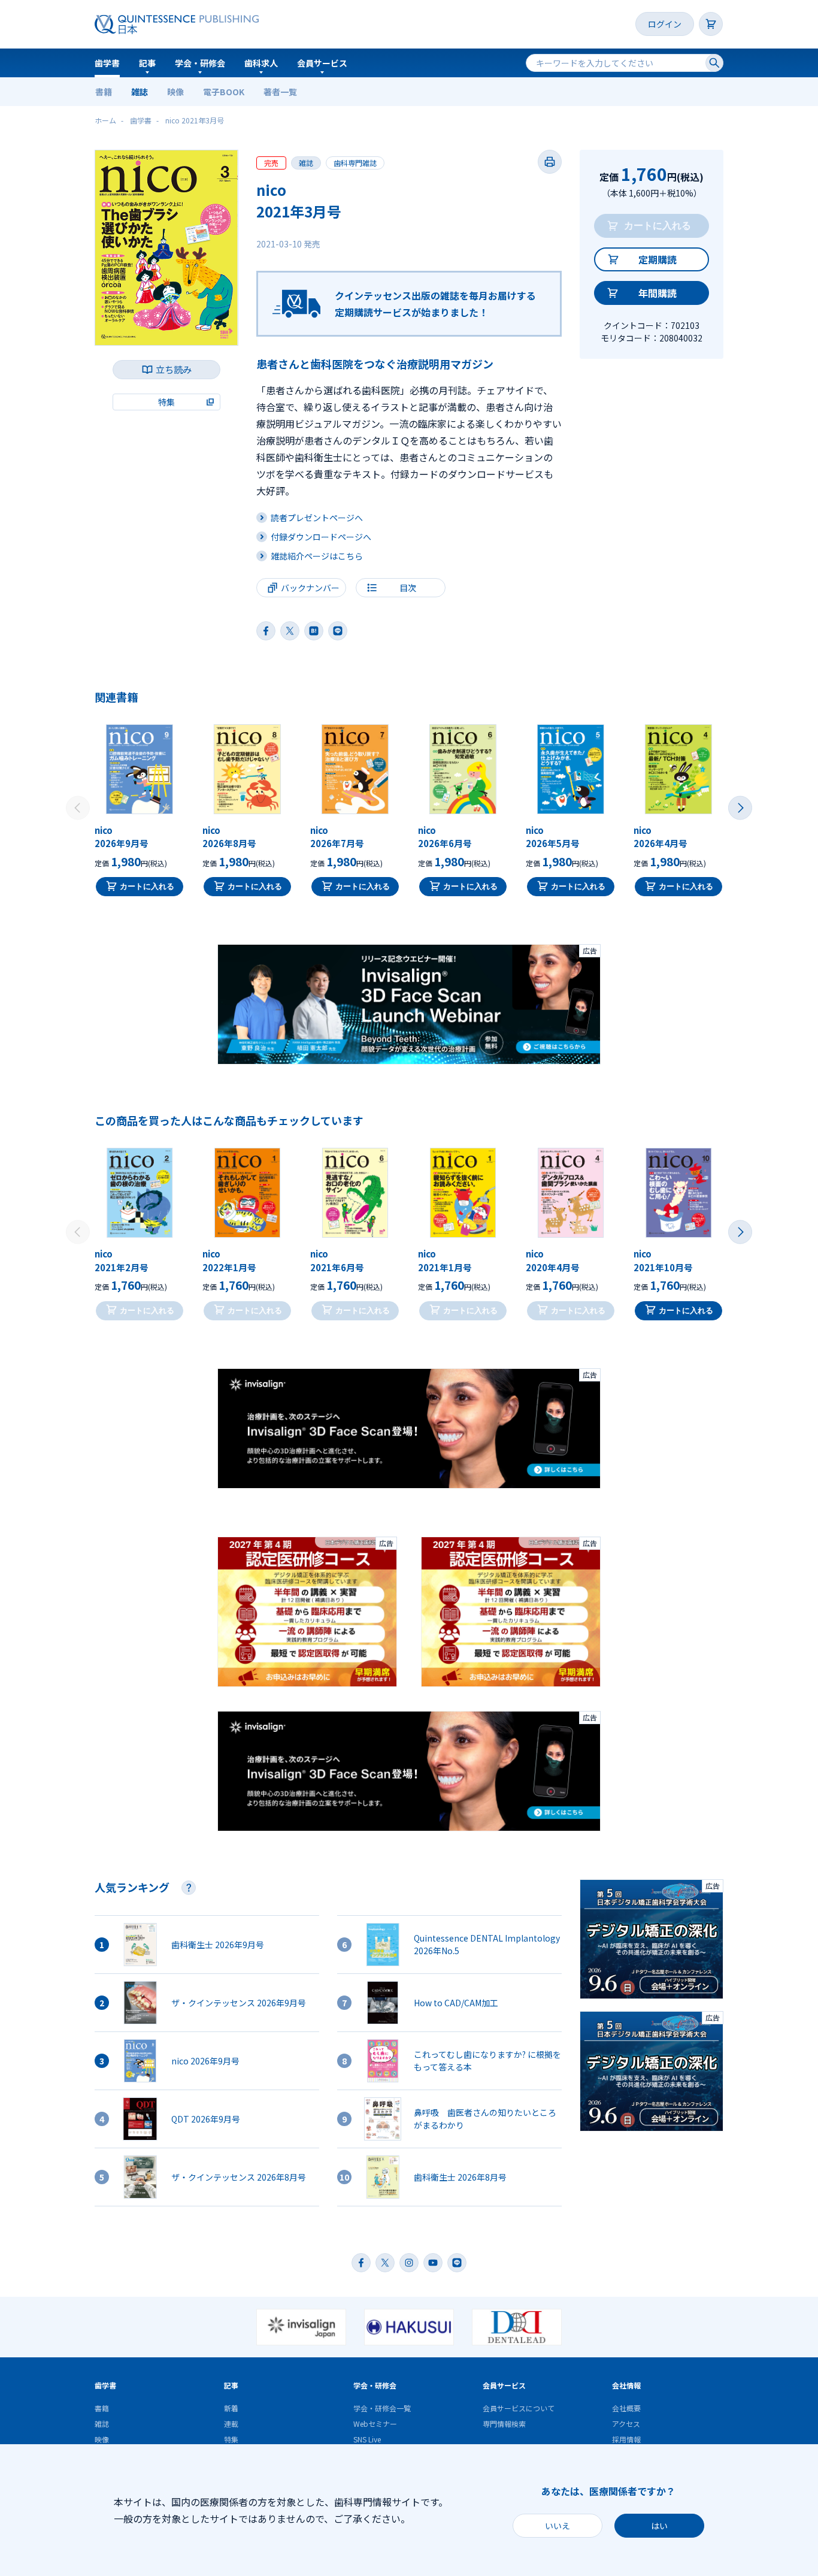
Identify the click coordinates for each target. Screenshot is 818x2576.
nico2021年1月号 (445, 1260)
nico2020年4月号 (553, 1260)
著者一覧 (280, 92)
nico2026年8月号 (229, 837)
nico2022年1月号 (229, 1260)
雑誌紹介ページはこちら (317, 556)
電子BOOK (224, 92)
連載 (231, 2424)
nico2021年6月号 (337, 1260)
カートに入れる (147, 886)
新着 (231, 2408)
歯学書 (107, 63)
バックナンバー (310, 588)
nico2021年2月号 (122, 1260)
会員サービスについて (519, 2408)
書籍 (104, 92)
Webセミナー (375, 2424)
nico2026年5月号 (553, 837)
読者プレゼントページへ (317, 518)
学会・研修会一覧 (382, 2408)
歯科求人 (261, 63)
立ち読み (174, 369)
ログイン (665, 24)
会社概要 (626, 2408)
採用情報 (626, 2439)
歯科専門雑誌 (355, 163)
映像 (175, 92)
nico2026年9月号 (122, 837)
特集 (231, 2439)
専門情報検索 (504, 2424)
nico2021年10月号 (663, 1260)
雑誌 (140, 92)
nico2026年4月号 (661, 837)
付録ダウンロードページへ (321, 537)
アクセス (626, 2424)
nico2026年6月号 (445, 837)
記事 (147, 63)
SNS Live (367, 2439)
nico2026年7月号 (337, 837)
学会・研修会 (200, 63)
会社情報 (626, 2385)
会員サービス (322, 63)
